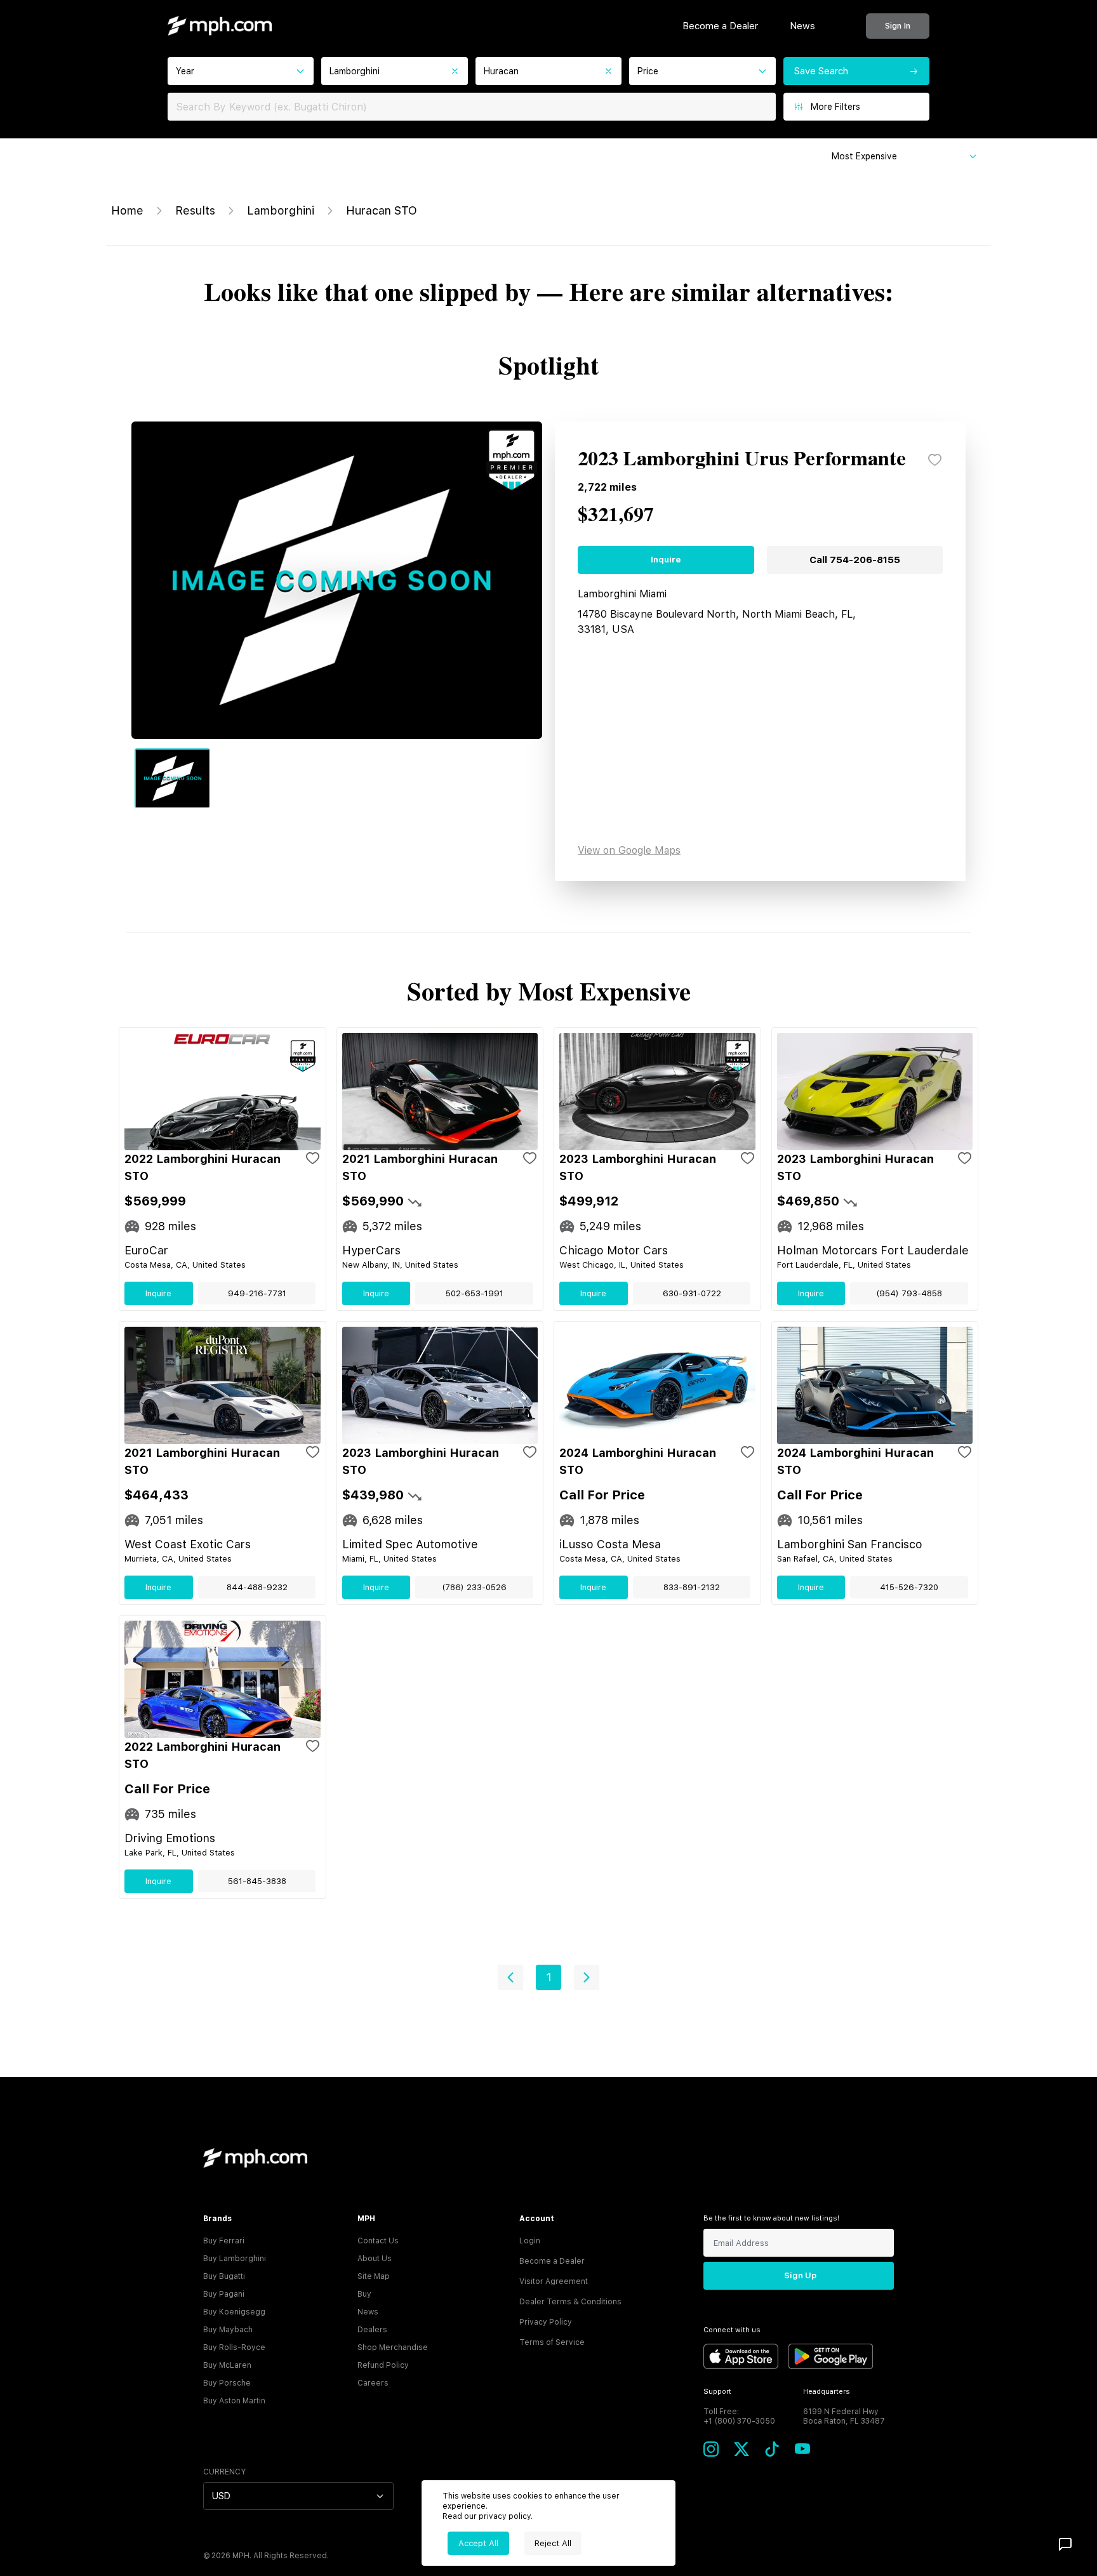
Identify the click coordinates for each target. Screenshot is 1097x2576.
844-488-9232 (257, 1587)
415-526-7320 (909, 1587)
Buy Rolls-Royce (234, 2347)
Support (717, 2392)
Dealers (372, 2330)
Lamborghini (281, 210)
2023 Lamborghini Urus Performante (742, 460)
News (802, 26)
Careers (373, 2383)
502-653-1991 (475, 1293)
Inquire (666, 560)
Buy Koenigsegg (234, 2312)
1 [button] (549, 1977)
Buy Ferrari (224, 2241)
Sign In (898, 26)
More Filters (835, 107)
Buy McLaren (227, 2365)
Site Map (374, 2276)
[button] (510, 1977)
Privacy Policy (546, 2322)
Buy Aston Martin (234, 2401)
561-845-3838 (257, 1881)
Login (530, 2241)
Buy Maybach (228, 2330)
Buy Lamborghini (235, 2259)
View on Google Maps (629, 850)
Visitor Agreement (554, 2281)
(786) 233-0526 (474, 1587)
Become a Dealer (720, 26)
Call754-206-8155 (855, 560)
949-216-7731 (257, 1293)
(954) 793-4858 (909, 1293)
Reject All (553, 2543)
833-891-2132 (692, 1587)
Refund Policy (383, 2365)
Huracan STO (382, 210)
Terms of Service (552, 2342)
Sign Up (800, 2275)
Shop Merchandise (393, 2347)
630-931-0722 (692, 1293)
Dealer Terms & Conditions (570, 2302)
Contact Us (378, 2241)
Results (195, 210)
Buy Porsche (227, 2383)
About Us (375, 2259)
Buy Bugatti (224, 2276)
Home (127, 210)
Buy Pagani (224, 2294)
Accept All (478, 2543)
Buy (364, 2294)
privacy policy (505, 2516)
